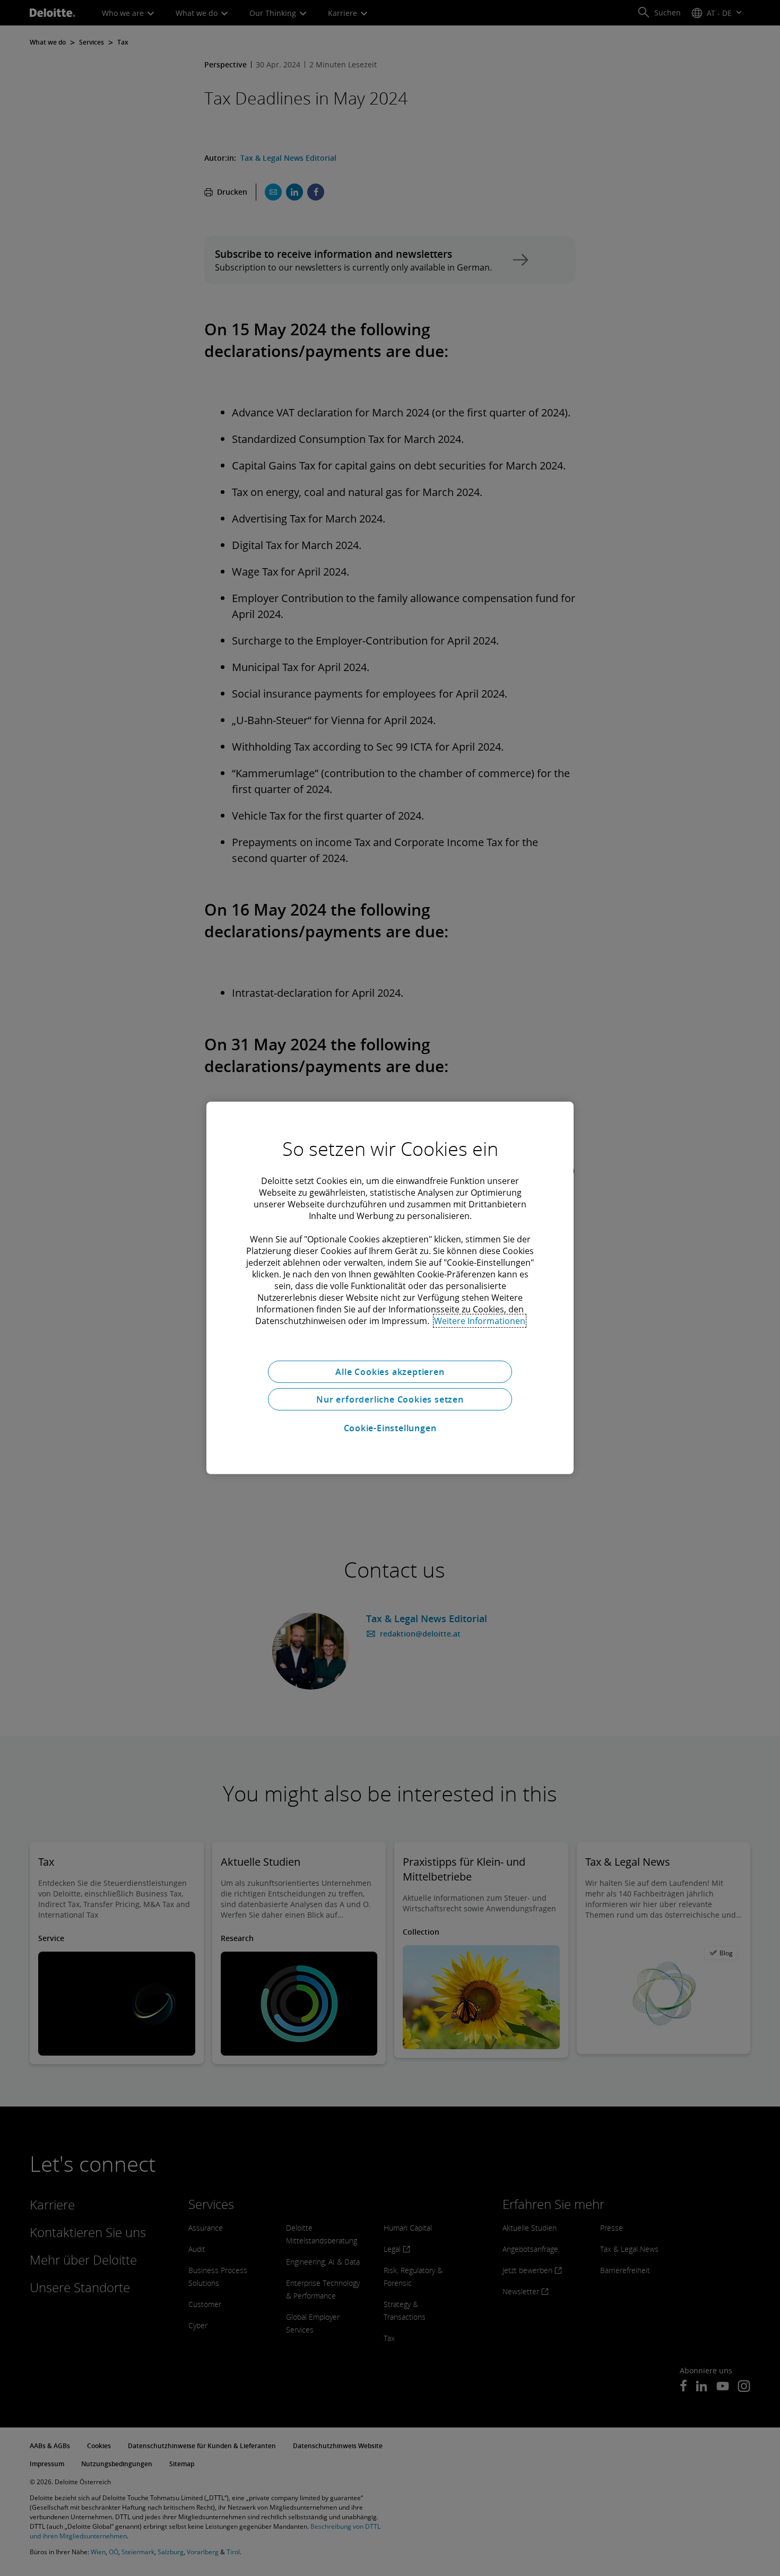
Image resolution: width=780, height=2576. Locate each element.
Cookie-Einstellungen (390, 1428)
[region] (390, 1288)
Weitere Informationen (480, 1321)
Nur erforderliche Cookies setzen (390, 1399)
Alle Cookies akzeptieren (390, 1372)
